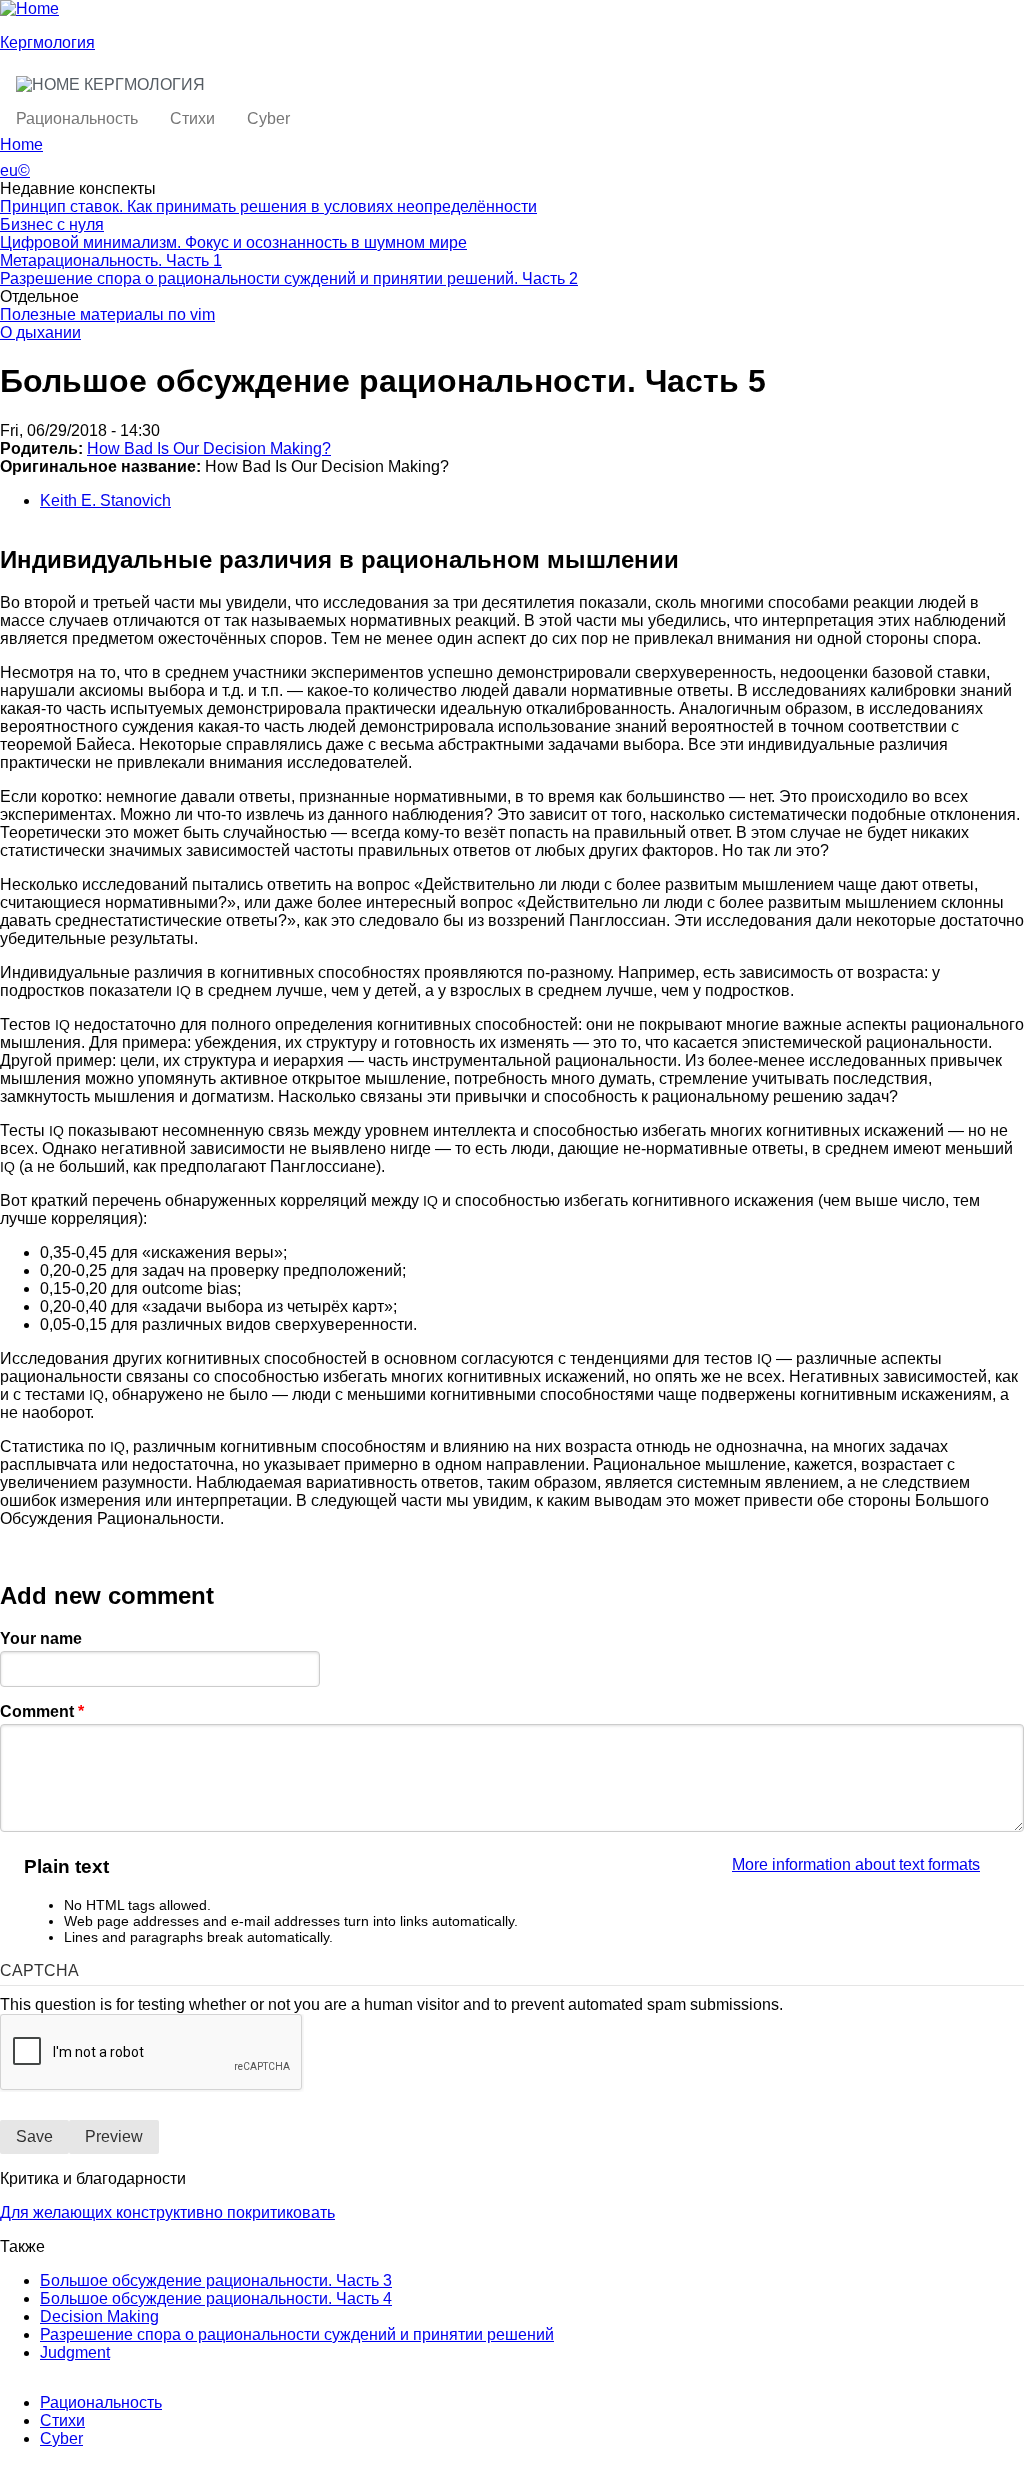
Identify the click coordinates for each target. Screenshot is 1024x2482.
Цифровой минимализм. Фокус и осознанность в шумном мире (233, 242)
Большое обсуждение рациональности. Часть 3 (216, 2280)
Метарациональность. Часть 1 (111, 260)
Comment (42, 1711)
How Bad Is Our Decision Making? (209, 448)
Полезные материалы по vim (107, 314)
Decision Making (99, 2316)
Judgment (75, 2352)
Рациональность (77, 118)
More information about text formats (856, 1864)
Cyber (268, 118)
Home (21, 144)
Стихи (192, 118)
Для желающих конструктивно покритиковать (167, 2212)
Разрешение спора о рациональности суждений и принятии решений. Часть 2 (289, 278)
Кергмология (47, 42)
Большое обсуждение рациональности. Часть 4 (216, 2298)
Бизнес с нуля (52, 224)
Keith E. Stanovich (105, 500)
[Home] (29, 8)
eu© (15, 170)
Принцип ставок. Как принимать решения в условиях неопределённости (268, 206)
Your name (41, 1638)
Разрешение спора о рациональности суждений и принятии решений (297, 2334)
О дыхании (40, 332)
